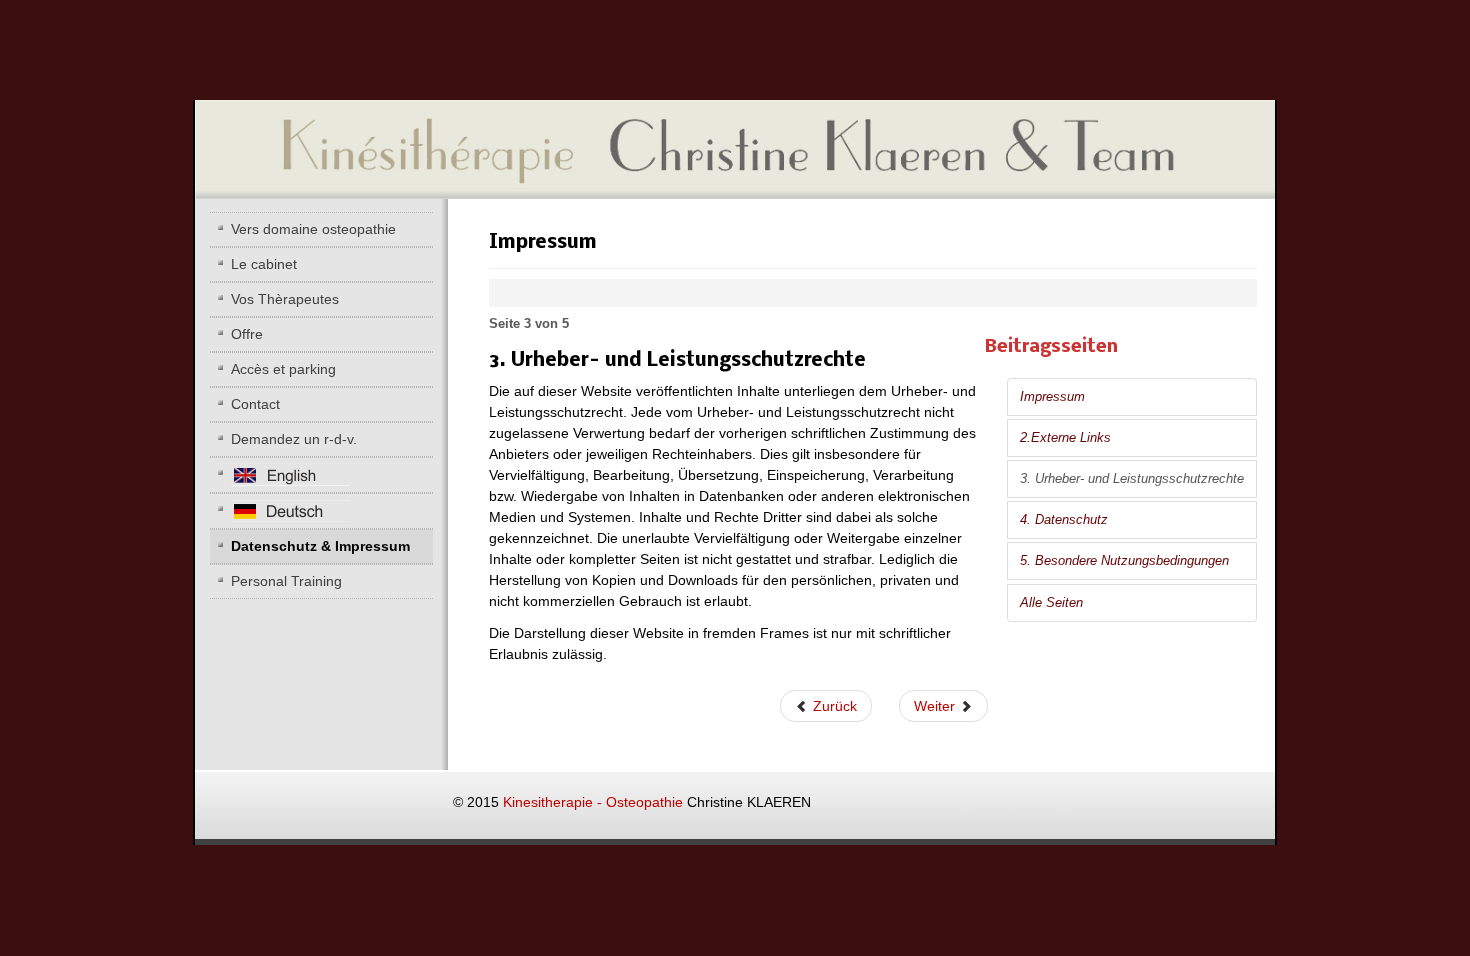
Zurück (833, 706)
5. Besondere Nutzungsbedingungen (1124, 561)
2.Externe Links (1065, 438)
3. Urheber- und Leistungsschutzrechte (1132, 479)
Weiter (936, 706)
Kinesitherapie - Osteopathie (785, 802)
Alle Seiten (1051, 603)
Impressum (1052, 397)
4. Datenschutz (1064, 520)
